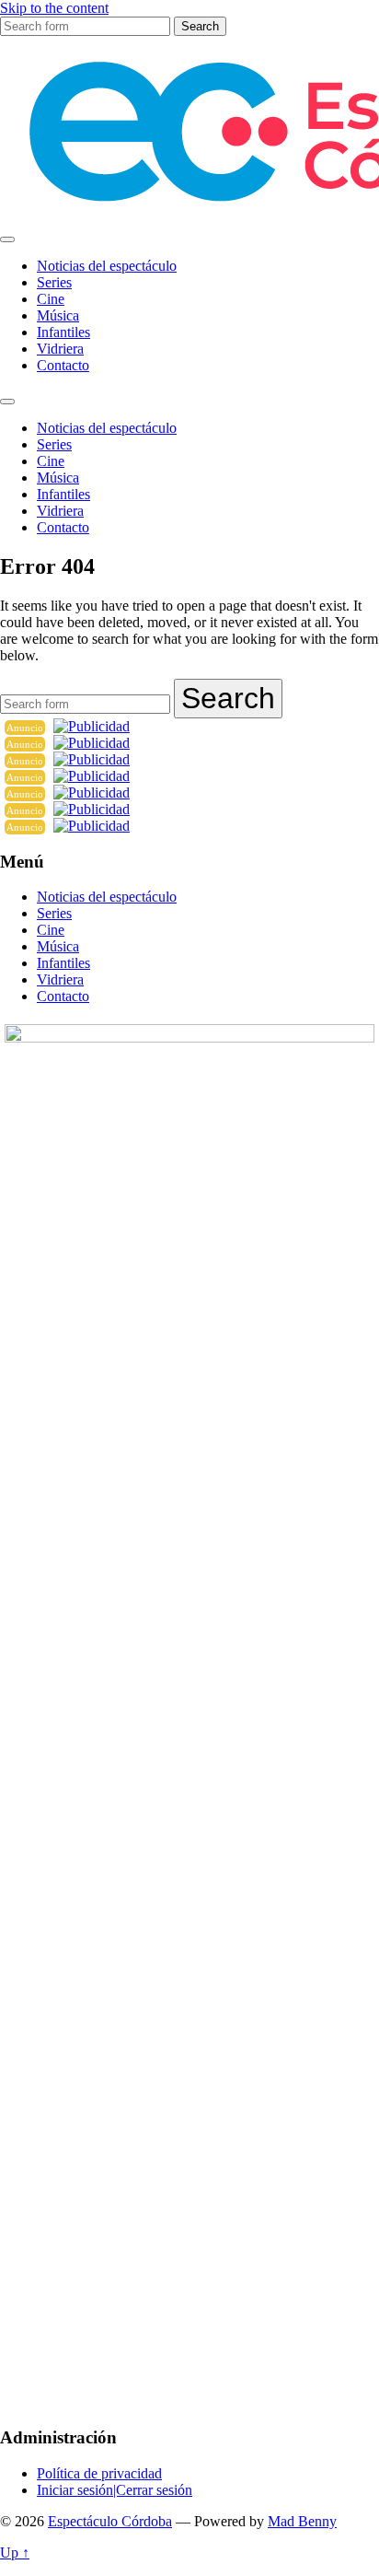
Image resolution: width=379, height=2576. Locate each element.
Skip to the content (54, 8)
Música (58, 315)
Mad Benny (302, 2521)
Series (54, 282)
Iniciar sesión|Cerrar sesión (115, 2490)
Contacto (63, 365)
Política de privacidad (99, 2473)
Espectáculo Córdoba (110, 2521)
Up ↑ (15, 2553)
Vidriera (60, 349)
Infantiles (63, 332)
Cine (51, 299)
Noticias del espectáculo (107, 266)
